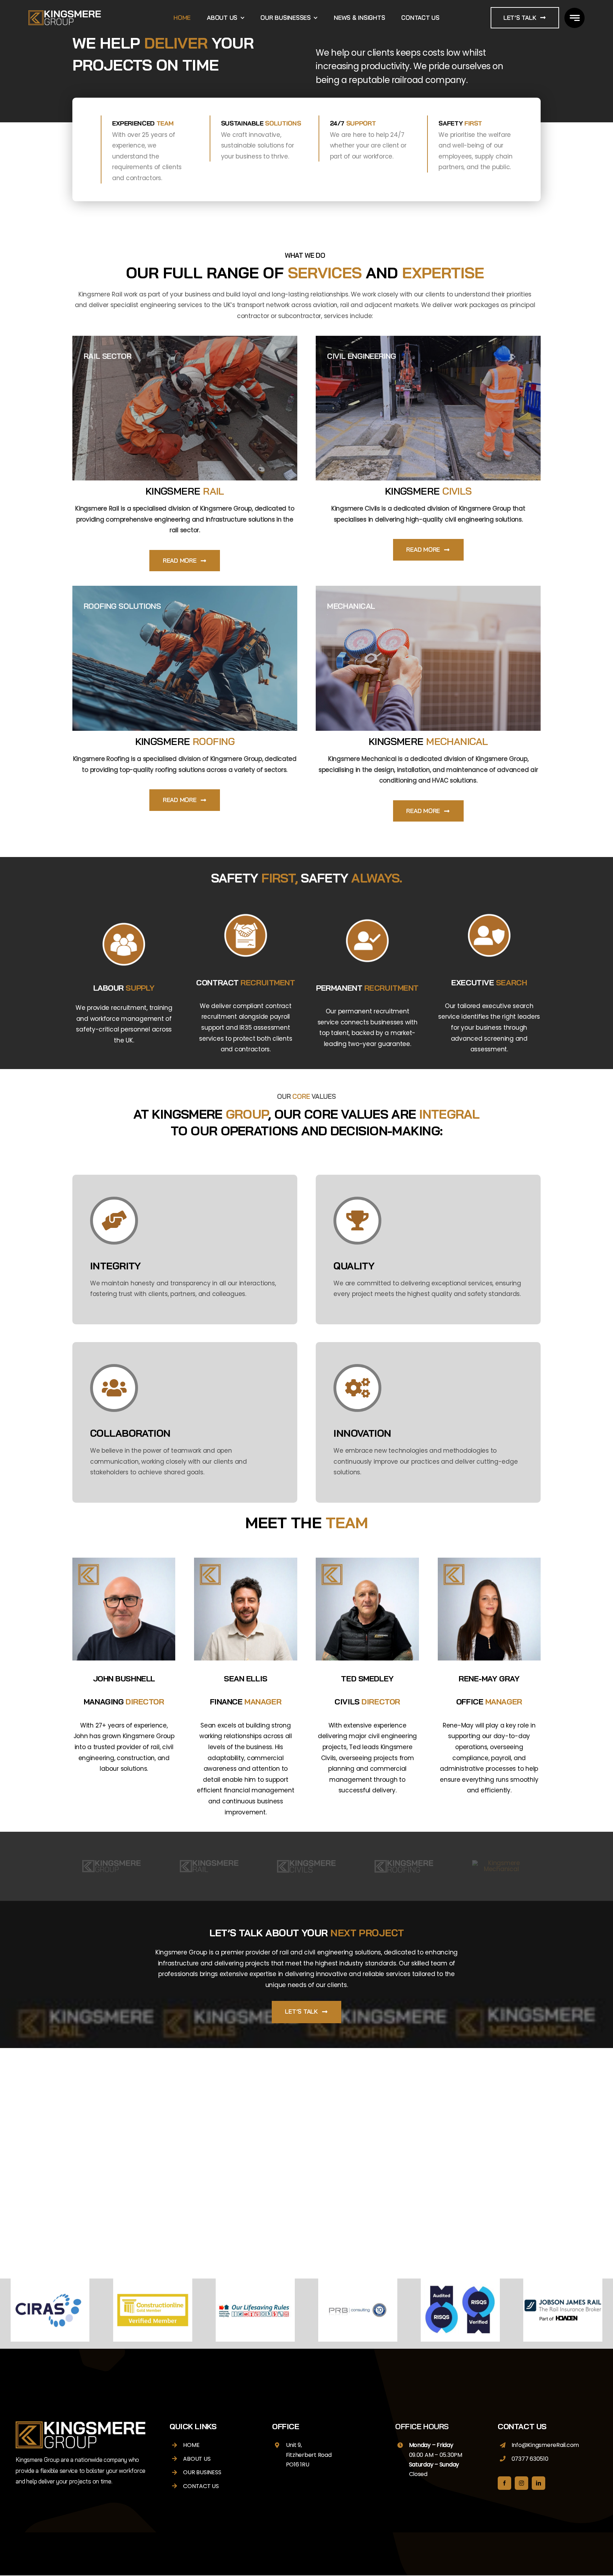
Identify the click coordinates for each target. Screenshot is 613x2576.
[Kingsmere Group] (65, 13)
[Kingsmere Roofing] (404, 1863)
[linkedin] (539, 2483)
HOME (191, 2445)
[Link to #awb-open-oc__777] (575, 18)
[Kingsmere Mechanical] (501, 1863)
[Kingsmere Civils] (306, 1863)
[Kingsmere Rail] (209, 1863)
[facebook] (504, 2483)
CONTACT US (201, 2486)
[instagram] (521, 2483)
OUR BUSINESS (202, 2472)
